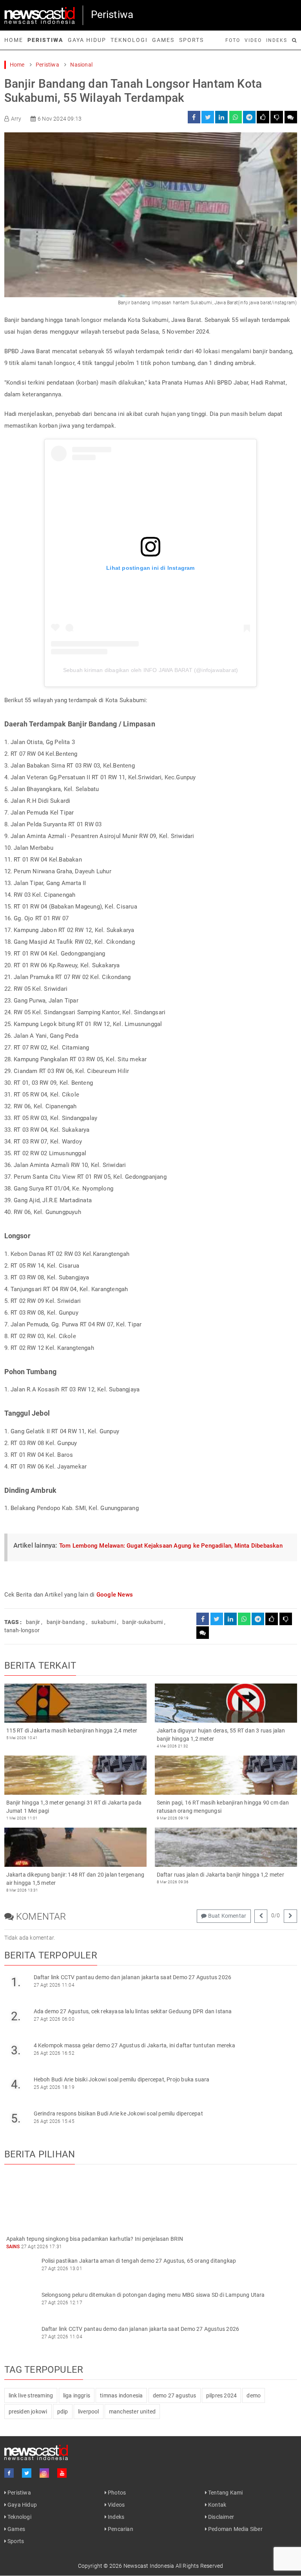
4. (16, 2084)
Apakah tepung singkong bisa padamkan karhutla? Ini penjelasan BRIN (95, 2239)
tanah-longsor (22, 1630)
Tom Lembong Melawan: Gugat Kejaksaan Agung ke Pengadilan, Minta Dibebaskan (171, 1546)
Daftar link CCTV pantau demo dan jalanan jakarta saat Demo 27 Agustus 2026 (133, 1977)
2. (16, 2016)
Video (253, 40)
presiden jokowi (28, 2412)
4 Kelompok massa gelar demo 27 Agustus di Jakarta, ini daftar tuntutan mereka (134, 2045)
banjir (33, 1622)
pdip (63, 2412)
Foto (233, 40)
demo (254, 2395)
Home (14, 40)
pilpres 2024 (221, 2395)
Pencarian (120, 2529)
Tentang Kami (225, 2493)
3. (16, 2050)
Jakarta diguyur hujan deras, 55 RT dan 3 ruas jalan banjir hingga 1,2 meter (221, 1735)
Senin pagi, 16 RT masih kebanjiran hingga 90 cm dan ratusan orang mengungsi (223, 1807)
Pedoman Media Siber (235, 2529)
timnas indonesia (121, 2395)
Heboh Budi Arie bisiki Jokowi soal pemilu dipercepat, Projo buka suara (122, 2079)
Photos (116, 2493)
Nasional (81, 65)
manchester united (132, 2412)
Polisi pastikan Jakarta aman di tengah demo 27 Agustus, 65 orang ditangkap (139, 2261)
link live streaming (31, 2395)
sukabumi (104, 1622)
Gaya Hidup (87, 40)
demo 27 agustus (175, 2395)
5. (16, 2118)
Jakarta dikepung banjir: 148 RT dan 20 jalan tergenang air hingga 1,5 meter (75, 1879)
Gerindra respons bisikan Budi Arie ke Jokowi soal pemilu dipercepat (118, 2114)
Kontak (217, 2505)
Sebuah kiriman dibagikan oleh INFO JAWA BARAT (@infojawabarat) (150, 670)
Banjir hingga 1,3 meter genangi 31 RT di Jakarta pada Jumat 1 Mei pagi (74, 1807)
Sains (13, 2247)
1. (16, 1982)
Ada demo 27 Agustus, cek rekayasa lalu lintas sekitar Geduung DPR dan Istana (133, 2011)
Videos (116, 2505)
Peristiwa (45, 40)
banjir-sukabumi (142, 1622)
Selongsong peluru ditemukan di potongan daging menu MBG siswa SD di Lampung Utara (153, 2295)
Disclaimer (220, 2517)
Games (163, 40)
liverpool (89, 2412)
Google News (115, 1595)
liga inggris (77, 2395)
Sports (191, 40)
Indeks (277, 40)
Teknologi (129, 40)
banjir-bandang (66, 1622)
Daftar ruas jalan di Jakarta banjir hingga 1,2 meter (220, 1875)
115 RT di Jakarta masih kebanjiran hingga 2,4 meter (72, 1731)
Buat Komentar (226, 1916)
